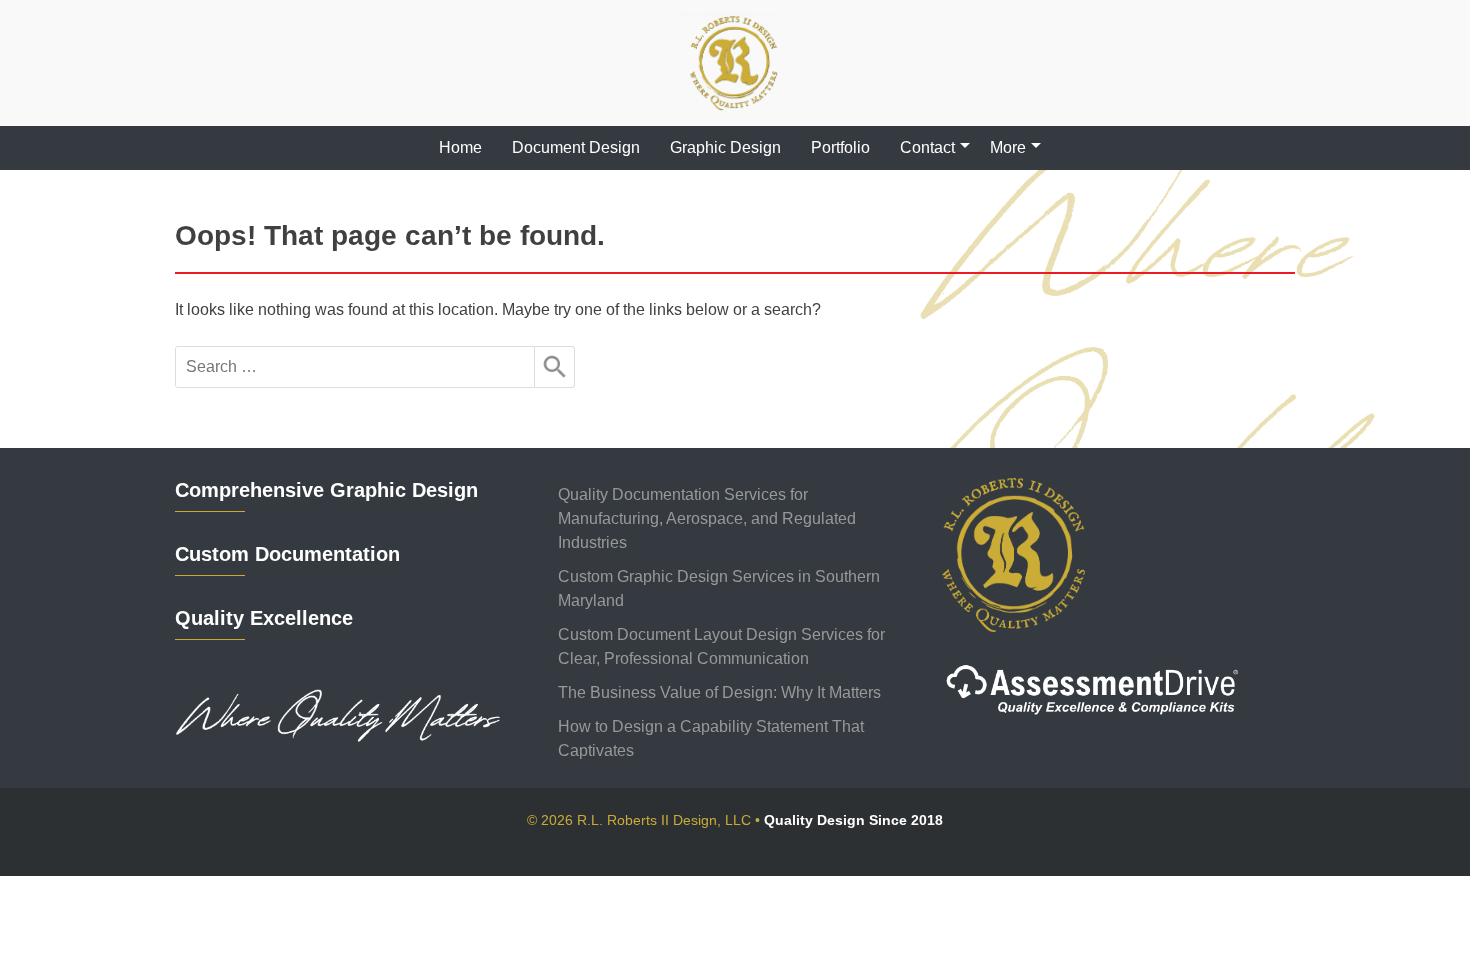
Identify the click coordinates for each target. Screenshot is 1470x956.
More (1008, 147)
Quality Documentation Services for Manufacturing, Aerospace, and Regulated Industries (707, 518)
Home (460, 147)
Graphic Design (725, 147)
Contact (927, 147)
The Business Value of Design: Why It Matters (719, 692)
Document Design (576, 147)
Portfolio (840, 147)
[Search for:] (355, 367)
